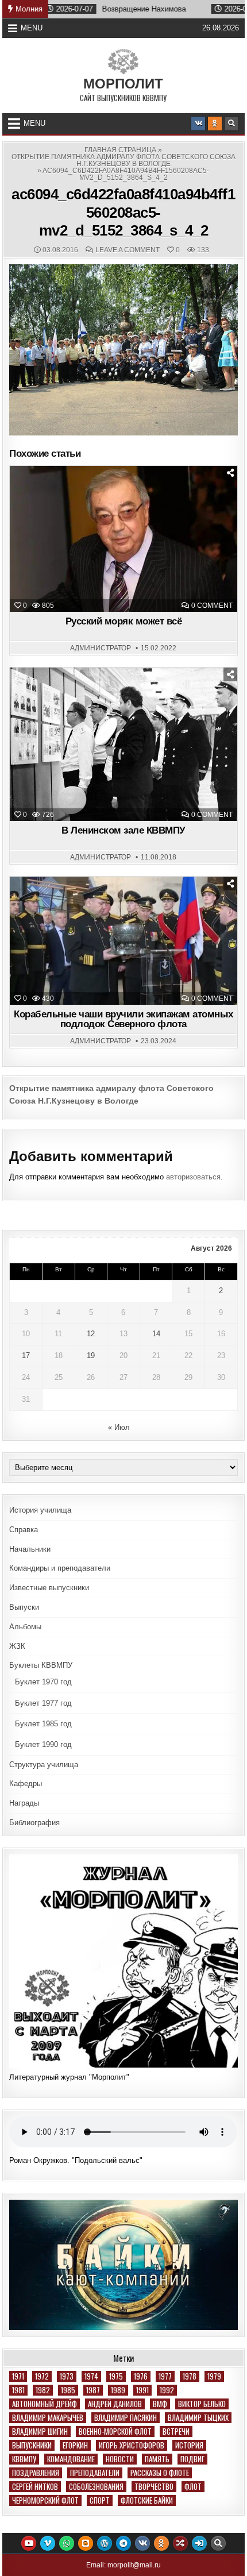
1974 (91, 2376)
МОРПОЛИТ (123, 84)
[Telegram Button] (123, 2543)
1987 (93, 2390)
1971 (18, 2376)
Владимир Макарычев (48, 2418)
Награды (24, 1803)
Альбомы (25, 1627)
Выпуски (24, 1607)
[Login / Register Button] (199, 2543)
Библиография (34, 1823)
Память (157, 2459)
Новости (129, 905)
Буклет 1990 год (43, 1744)
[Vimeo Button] (48, 2543)
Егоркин (75, 2445)
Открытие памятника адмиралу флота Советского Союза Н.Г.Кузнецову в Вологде (123, 160)
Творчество (154, 2487)
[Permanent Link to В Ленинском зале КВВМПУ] (123, 745)
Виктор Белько (202, 2404)
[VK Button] (198, 124)
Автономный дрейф (45, 2404)
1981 (18, 2390)
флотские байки (147, 2500)
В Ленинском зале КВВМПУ (123, 830)
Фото (128, 696)
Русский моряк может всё (124, 621)
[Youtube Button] (29, 2543)
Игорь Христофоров (132, 2445)
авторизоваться (193, 1177)
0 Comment (212, 606)
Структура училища (44, 1765)
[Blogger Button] (86, 2543)
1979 (214, 2376)
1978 (190, 2376)
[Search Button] (231, 124)
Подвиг (192, 2459)
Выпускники (32, 2445)
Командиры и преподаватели (60, 1568)
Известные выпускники (49, 1588)
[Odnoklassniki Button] (215, 124)
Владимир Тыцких (198, 2418)
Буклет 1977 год (43, 1703)
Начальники (30, 1549)
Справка (24, 1530)
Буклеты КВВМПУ (41, 1665)
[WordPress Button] (105, 2543)
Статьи (129, 495)
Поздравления (36, 2473)
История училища (40, 1510)
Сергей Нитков (35, 2487)
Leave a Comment (128, 250)
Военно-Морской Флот (115, 2432)
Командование (71, 2459)
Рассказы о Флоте (160, 2473)
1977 (165, 2376)
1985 (68, 2390)
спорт (100, 2500)
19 (91, 1356)
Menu (32, 28)
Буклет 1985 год (43, 1724)
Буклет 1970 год (43, 1682)
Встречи (176, 2432)
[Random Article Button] (180, 2543)
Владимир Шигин (40, 2432)
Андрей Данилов (115, 2404)
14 (156, 1334)
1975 (116, 2376)
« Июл (119, 1427)
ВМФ (160, 2404)
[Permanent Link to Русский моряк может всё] (123, 539)
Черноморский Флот (45, 2500)
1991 (142, 2390)
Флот (193, 2487)
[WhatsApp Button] (67, 2543)
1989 (118, 2390)
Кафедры (26, 1783)
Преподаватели (95, 2473)
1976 (141, 2376)
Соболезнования (96, 2487)
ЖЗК (17, 1646)
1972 (42, 2376)
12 (91, 1334)
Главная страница (120, 150)
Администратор (101, 648)
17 (26, 1356)
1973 (67, 2376)
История (189, 2445)
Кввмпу (24, 2459)
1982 (43, 2390)
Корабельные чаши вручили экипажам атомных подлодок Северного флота (123, 1019)
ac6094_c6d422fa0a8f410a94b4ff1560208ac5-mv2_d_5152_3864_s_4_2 (123, 212)
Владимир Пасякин (126, 2418)
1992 (167, 2390)
